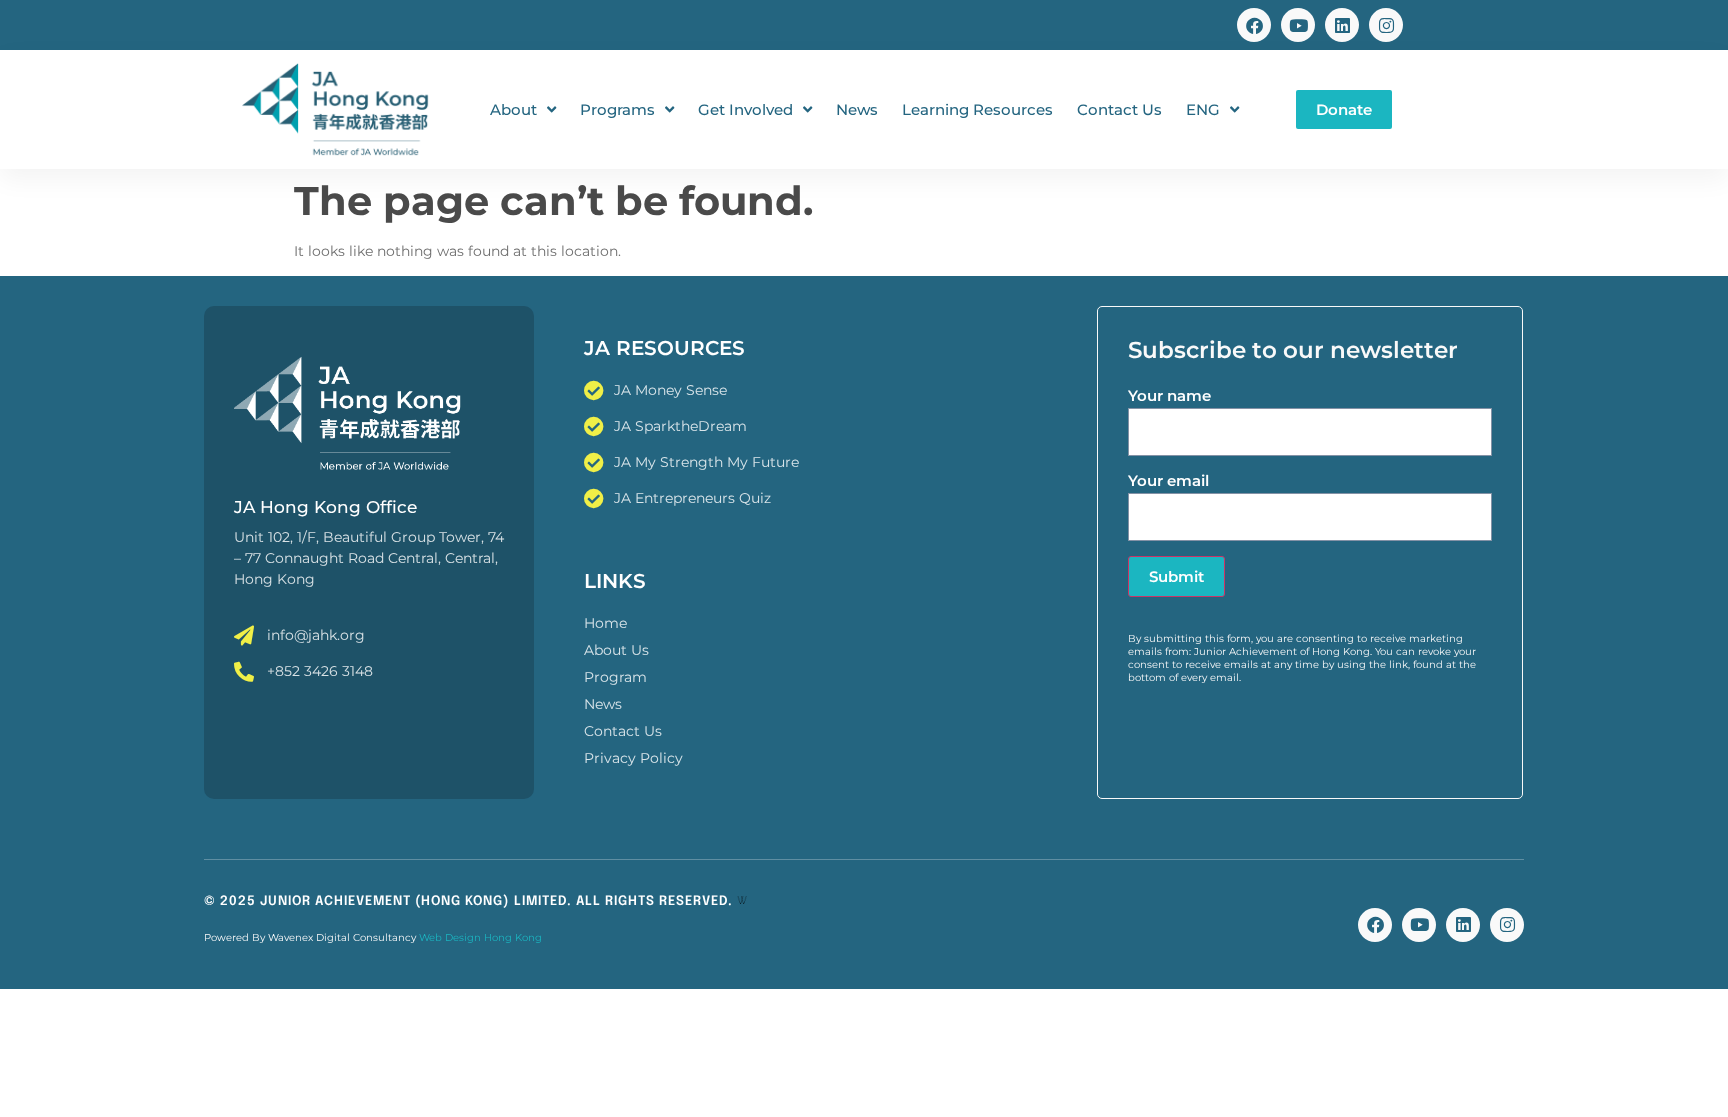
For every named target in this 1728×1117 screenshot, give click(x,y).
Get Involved (745, 109)
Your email (1168, 480)
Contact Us (1119, 109)
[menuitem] (1212, 110)
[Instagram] (1386, 25)
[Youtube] (1298, 25)
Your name (1169, 395)
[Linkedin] (1342, 25)
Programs (617, 109)
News (857, 109)
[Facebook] (1254, 25)
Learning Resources (977, 109)
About (513, 109)
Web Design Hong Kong (480, 937)
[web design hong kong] (742, 901)
